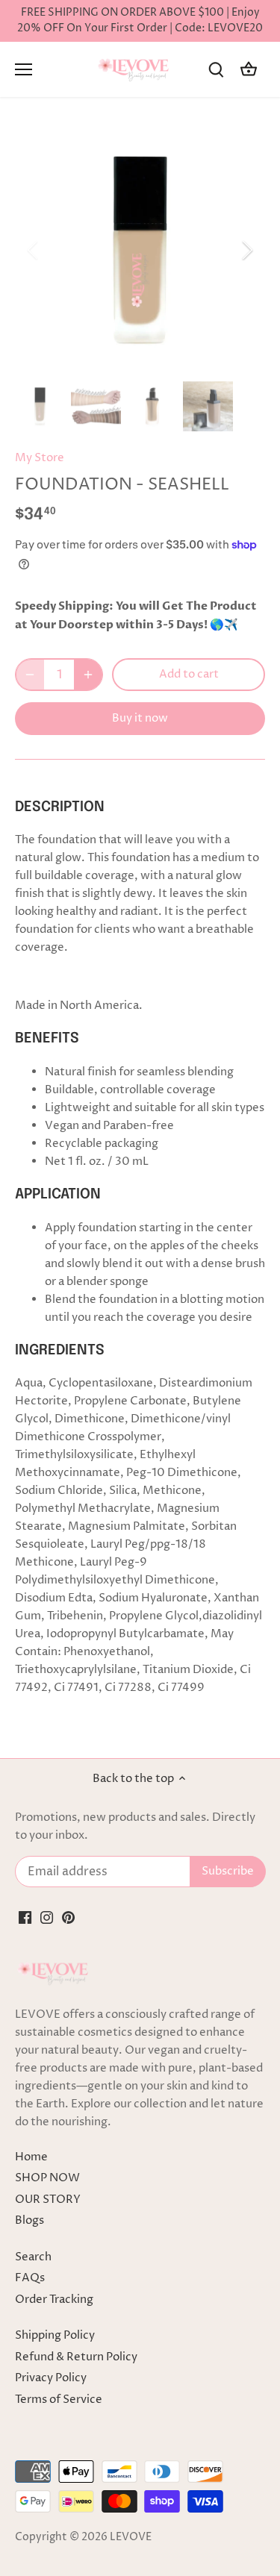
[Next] (246, 250)
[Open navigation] (24, 69)
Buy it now (140, 718)
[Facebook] (25, 1917)
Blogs (29, 2220)
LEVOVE (131, 2537)
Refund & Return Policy (76, 2357)
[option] (140, 250)
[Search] (216, 70)
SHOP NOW (47, 2178)
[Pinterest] (68, 1917)
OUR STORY (48, 2200)
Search (33, 2257)
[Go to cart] (249, 70)
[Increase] (88, 675)
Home (31, 2157)
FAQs (30, 2278)
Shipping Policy (55, 2335)
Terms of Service (59, 2400)
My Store (40, 458)
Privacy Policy (51, 2378)
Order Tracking (54, 2300)
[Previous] (34, 250)
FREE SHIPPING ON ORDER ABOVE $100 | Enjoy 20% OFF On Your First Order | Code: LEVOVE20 (140, 21)
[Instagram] (47, 1917)
